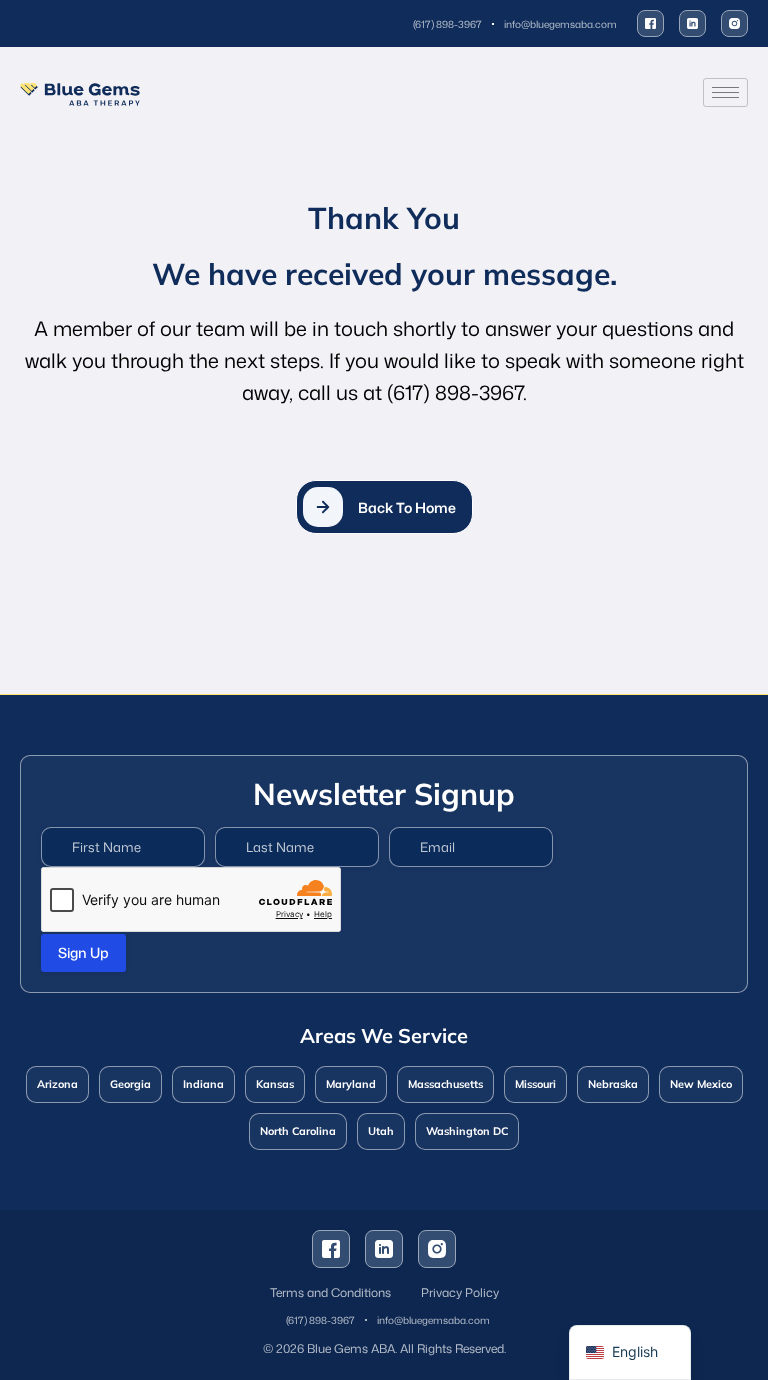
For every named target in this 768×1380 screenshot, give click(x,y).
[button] (384, 507)
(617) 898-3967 (455, 392)
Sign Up (83, 952)
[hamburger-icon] (725, 92)
